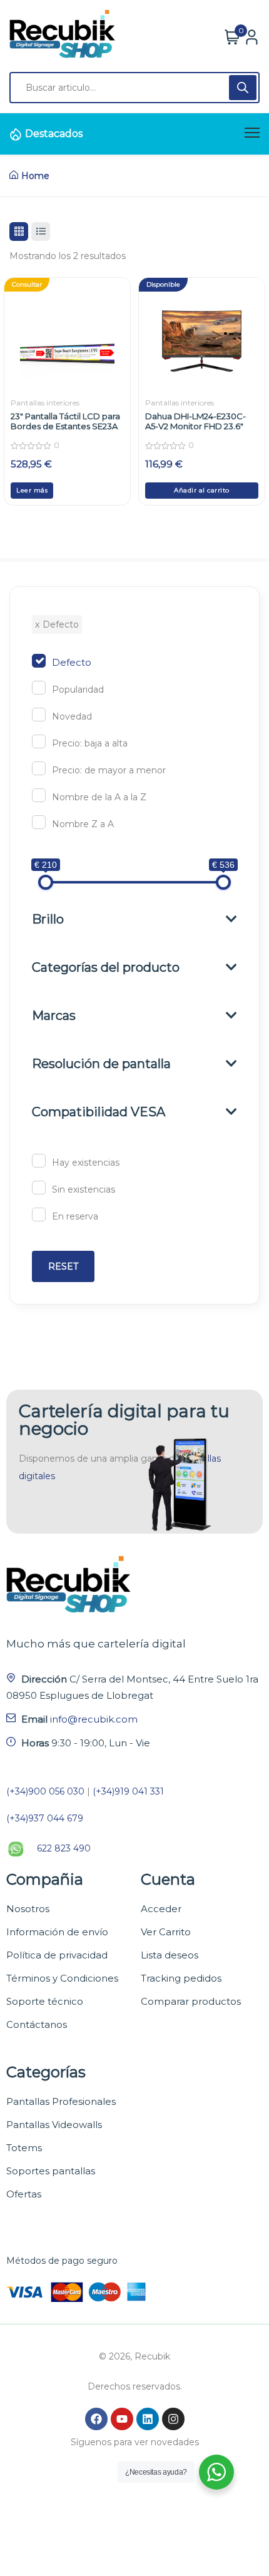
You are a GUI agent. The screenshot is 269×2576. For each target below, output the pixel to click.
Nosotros (28, 1909)
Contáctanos (37, 2024)
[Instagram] (173, 2419)
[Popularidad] (39, 688)
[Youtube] (122, 2419)
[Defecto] (39, 661)
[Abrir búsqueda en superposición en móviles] (134, 88)
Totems (24, 2148)
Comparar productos (191, 2001)
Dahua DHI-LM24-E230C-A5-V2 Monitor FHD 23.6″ (195, 421)
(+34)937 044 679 (45, 1818)
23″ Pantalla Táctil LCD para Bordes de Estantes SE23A (65, 421)
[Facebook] (96, 2419)
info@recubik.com (94, 1719)
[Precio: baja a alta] (39, 741)
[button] (202, 491)
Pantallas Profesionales (61, 2101)
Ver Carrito (166, 1932)
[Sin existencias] (39, 1188)
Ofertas (24, 2194)
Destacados (54, 134)
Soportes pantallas (51, 2171)
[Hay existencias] (39, 1161)
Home (35, 176)
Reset (63, 1266)
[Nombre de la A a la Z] (39, 795)
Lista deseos (170, 1955)
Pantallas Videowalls (54, 2125)
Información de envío (57, 1932)
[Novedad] (39, 715)
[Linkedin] (148, 2419)
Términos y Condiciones (62, 1978)
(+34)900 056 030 (45, 1791)
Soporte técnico (45, 2001)
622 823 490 (64, 1848)
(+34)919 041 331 (128, 1791)
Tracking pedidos (181, 1978)
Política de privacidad (57, 1955)
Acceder (161, 1909)
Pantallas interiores (45, 403)
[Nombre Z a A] (39, 822)
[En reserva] (39, 1214)
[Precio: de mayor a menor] (39, 768)
